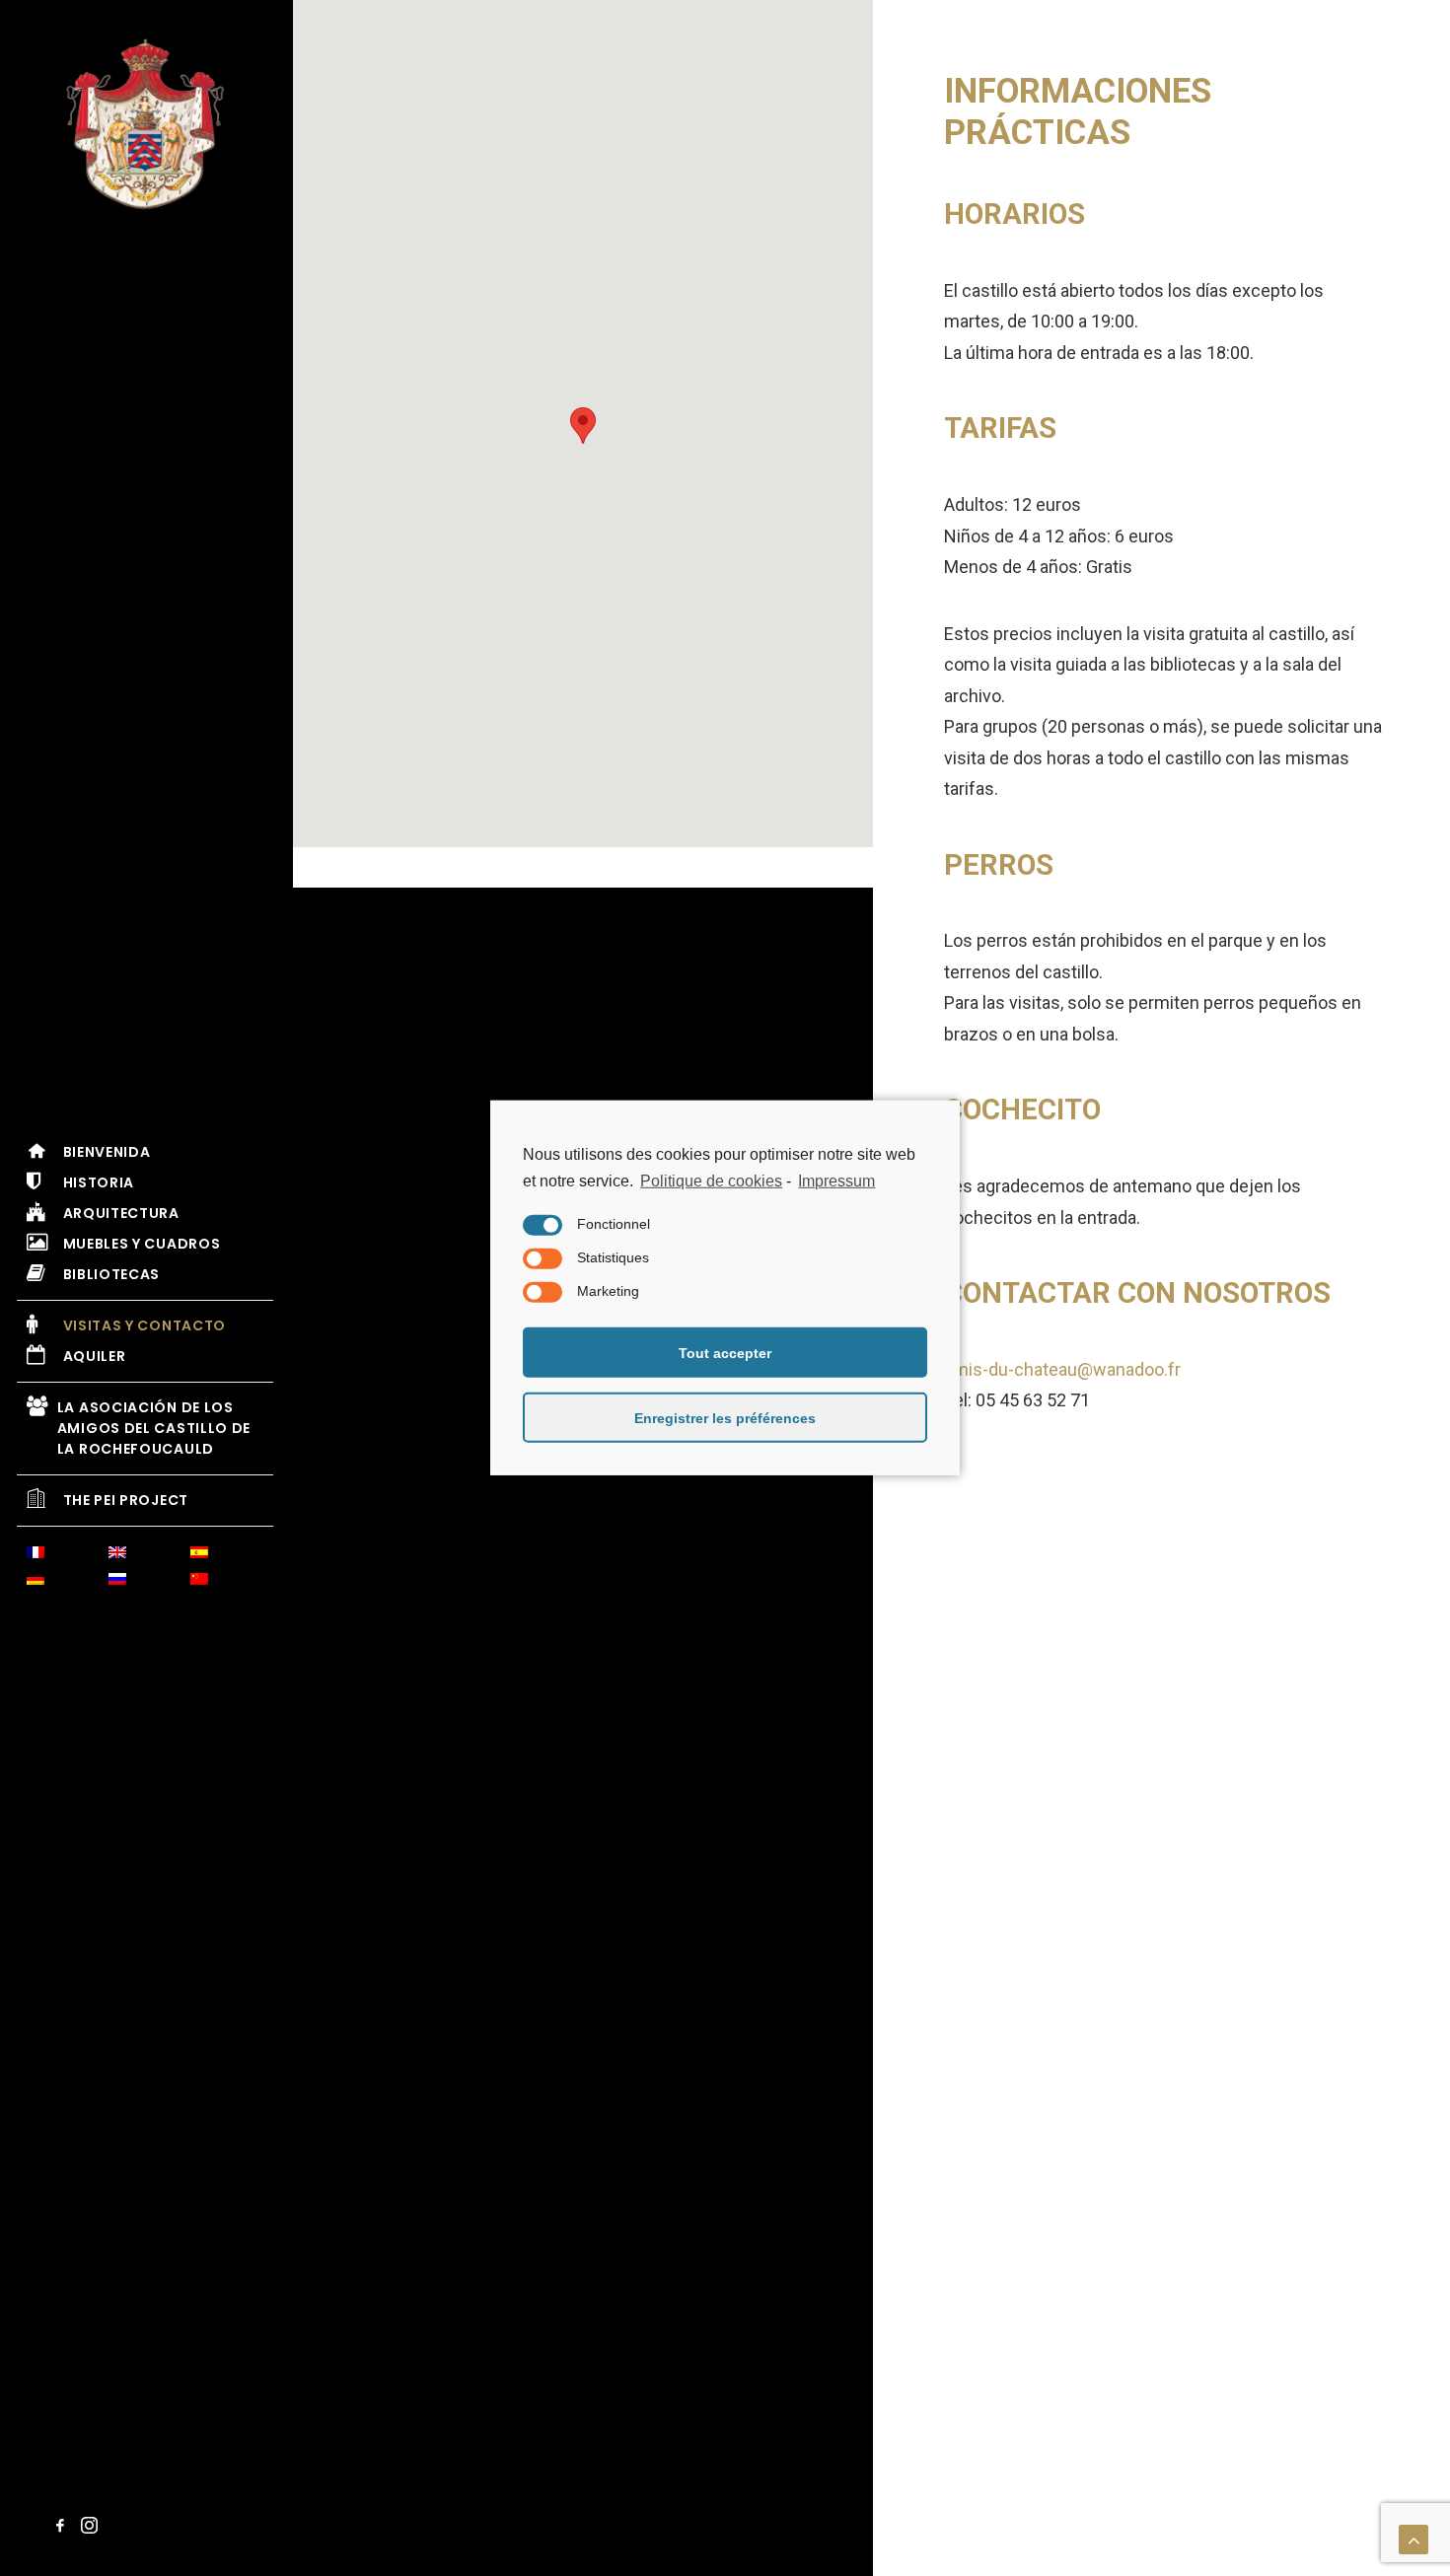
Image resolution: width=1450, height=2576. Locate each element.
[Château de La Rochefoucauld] (145, 124)
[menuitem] (117, 1555)
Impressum (836, 1181)
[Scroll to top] (1414, 2539)
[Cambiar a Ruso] (147, 1581)
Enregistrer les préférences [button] (725, 1418)
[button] (63, 2527)
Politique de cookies (711, 1181)
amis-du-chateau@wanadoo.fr (1062, 1369)
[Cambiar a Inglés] (147, 1555)
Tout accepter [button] (725, 1353)
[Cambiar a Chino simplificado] (229, 1581)
